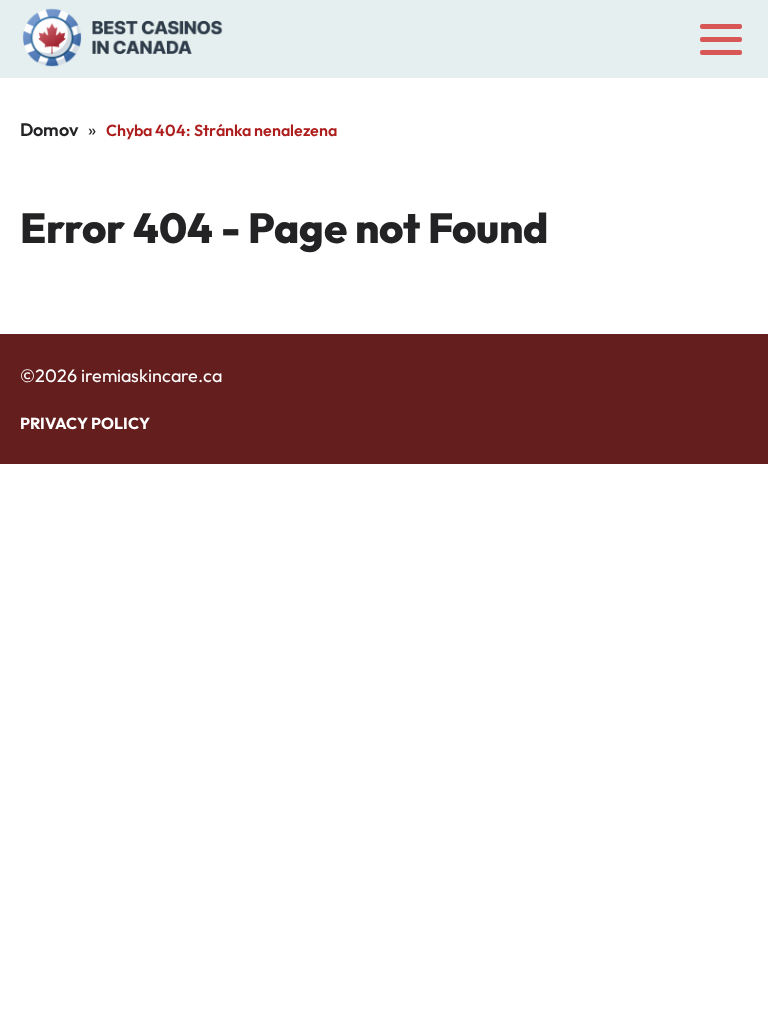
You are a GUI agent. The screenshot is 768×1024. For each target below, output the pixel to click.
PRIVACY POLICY (85, 423)
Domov (49, 129)
